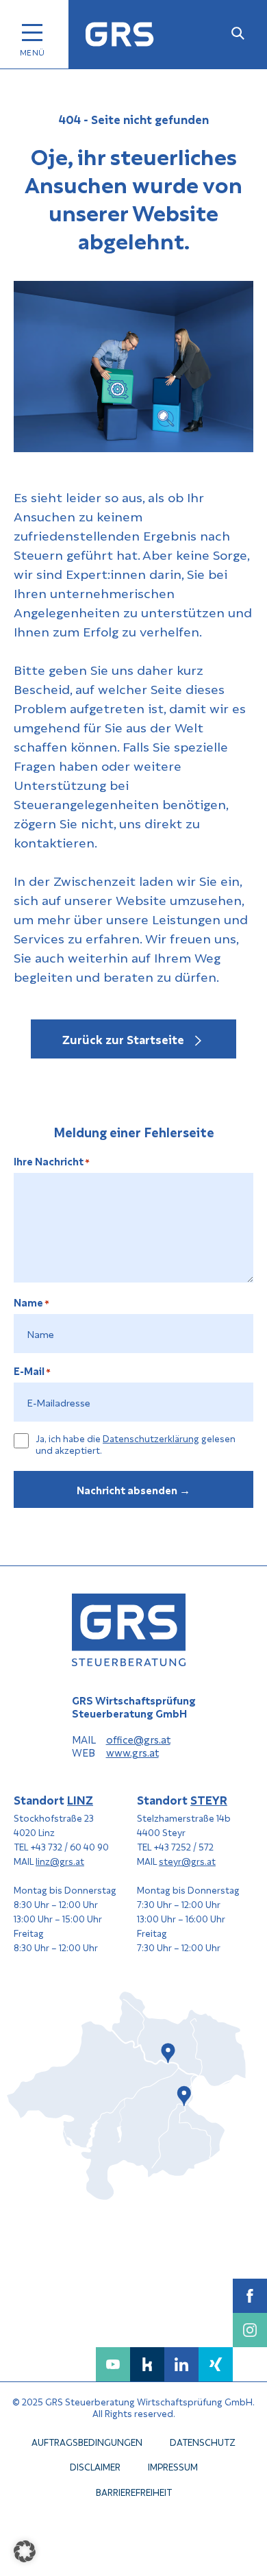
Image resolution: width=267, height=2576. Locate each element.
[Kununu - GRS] (147, 2364)
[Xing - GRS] (216, 2364)
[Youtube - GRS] (113, 2364)
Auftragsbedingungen (87, 2441)
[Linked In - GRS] (181, 2364)
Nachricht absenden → (133, 1489)
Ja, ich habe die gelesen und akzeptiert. (136, 1444)
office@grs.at (138, 1739)
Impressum (173, 2467)
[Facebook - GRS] (250, 2296)
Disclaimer (95, 2467)
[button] (25, 2551)
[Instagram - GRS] (250, 2330)
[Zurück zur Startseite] (120, 35)
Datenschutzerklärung (151, 1438)
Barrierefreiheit (134, 2491)
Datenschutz (203, 2441)
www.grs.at (132, 1753)
